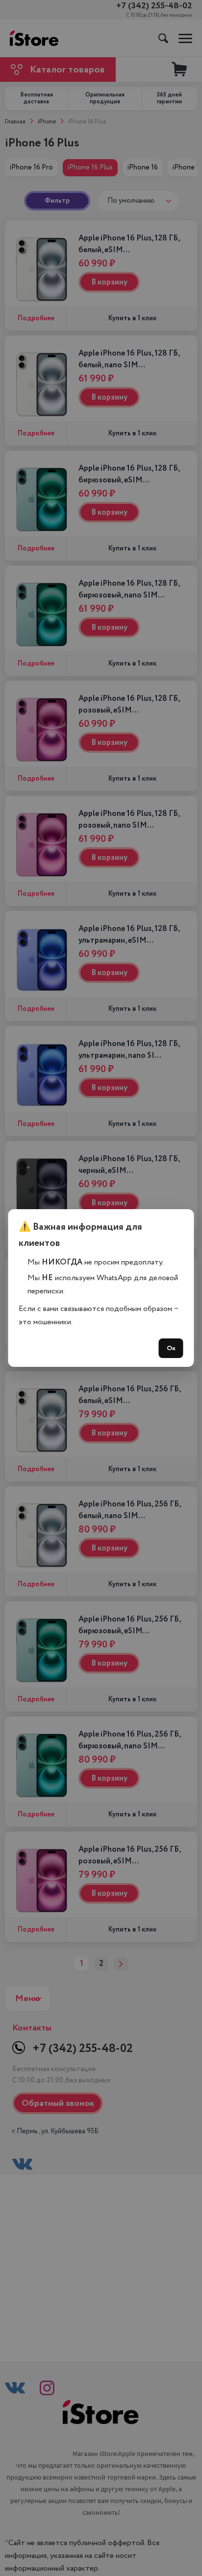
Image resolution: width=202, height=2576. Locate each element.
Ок (171, 1348)
